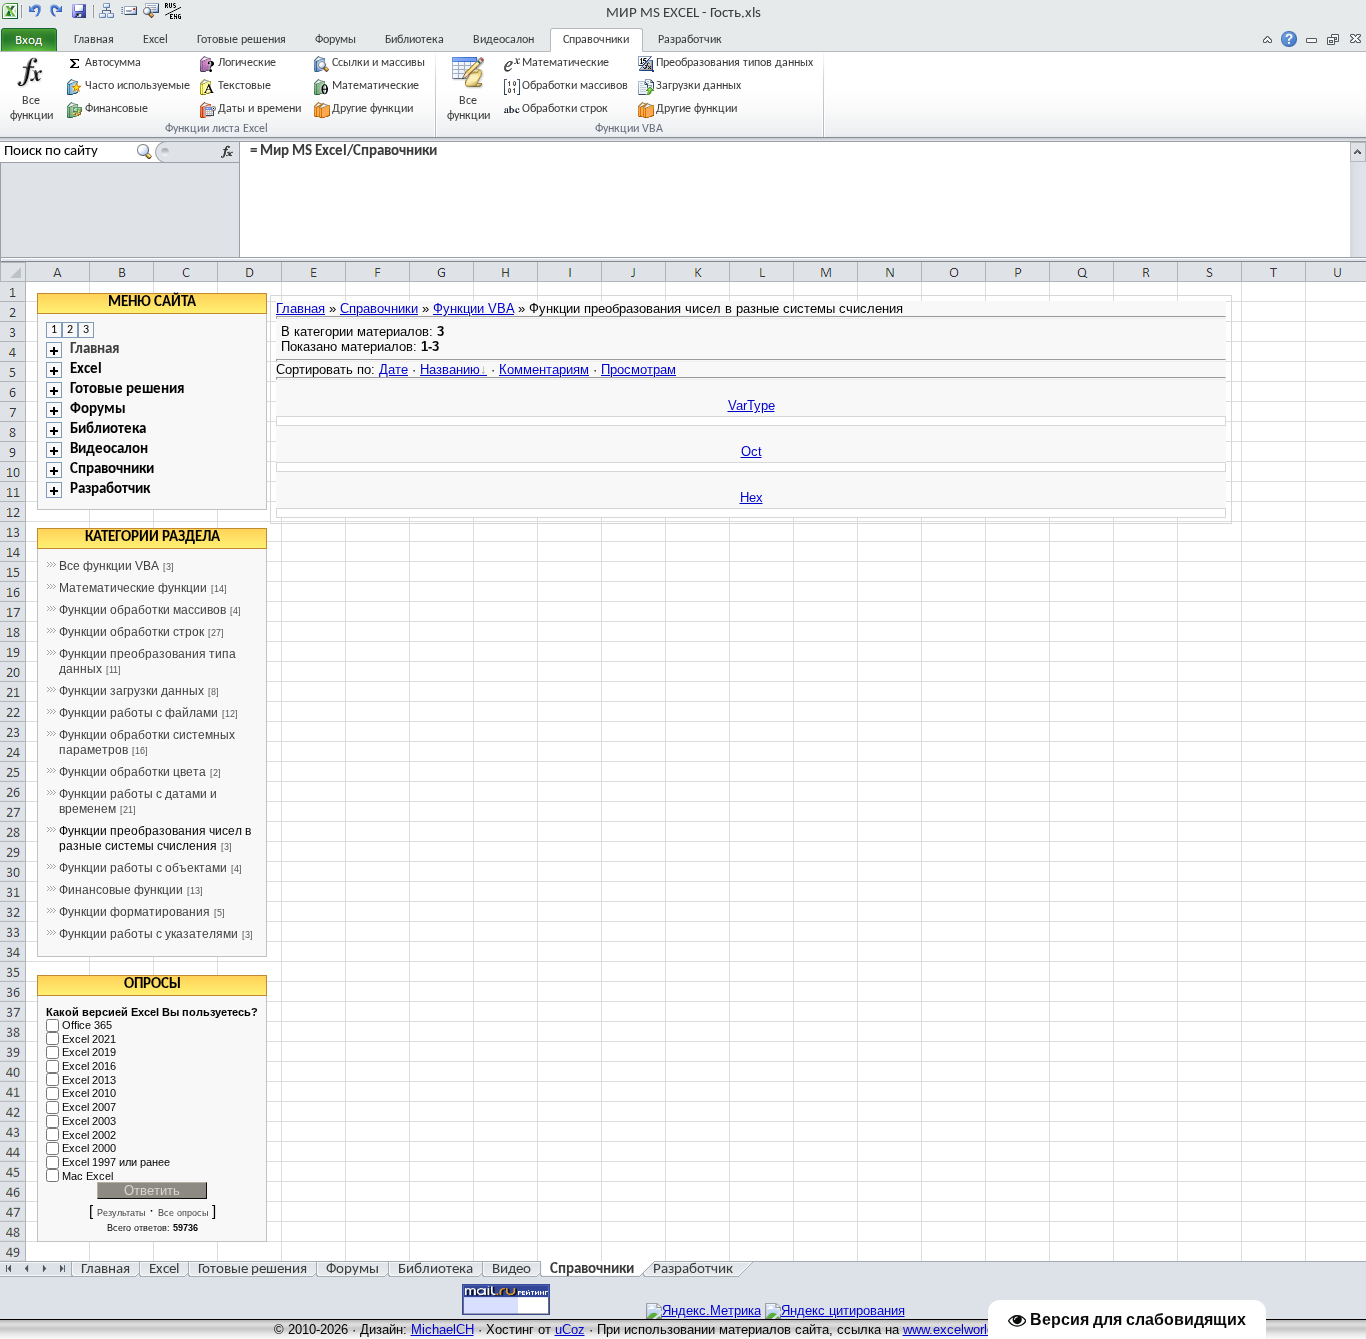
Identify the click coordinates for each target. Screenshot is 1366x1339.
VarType (751, 405)
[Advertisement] (1295, 593)
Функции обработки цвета (132, 772)
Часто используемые (137, 86)
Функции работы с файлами (138, 713)
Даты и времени (261, 109)
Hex (751, 497)
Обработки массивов (575, 86)
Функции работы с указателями (148, 934)
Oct (751, 451)
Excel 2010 (89, 1094)
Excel (155, 40)
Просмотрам (638, 369)
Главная (94, 40)
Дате (393, 369)
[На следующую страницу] (57, 11)
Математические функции (133, 588)
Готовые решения (241, 40)
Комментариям (544, 369)
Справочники (596, 40)
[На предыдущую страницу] (35, 11)
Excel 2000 (89, 1148)
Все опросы (183, 1213)
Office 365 (87, 1025)
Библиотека (414, 40)
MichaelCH (442, 1329)
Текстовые (244, 86)
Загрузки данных (698, 86)
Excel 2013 (89, 1080)
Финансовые (116, 109)
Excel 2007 (89, 1107)
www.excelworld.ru (956, 1329)
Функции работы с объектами (143, 868)
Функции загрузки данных (131, 691)
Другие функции (372, 109)
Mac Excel (87, 1176)
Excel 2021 (89, 1039)
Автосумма (113, 63)
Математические (375, 86)
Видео (511, 1269)
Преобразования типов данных (736, 63)
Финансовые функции (121, 890)
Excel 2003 (89, 1121)
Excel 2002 (89, 1135)
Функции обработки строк (131, 632)
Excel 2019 (89, 1053)
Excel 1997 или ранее (116, 1162)
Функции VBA (473, 308)
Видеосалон (503, 40)
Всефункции (31, 107)
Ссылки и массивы (380, 63)
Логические (247, 63)
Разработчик (690, 40)
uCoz (570, 1329)
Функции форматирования (134, 912)
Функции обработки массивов (142, 610)
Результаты (121, 1213)
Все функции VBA (109, 566)
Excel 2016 (89, 1066)
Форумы (335, 40)
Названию (450, 369)
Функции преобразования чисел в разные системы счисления (155, 838)
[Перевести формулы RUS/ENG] (173, 11)
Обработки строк (565, 109)
